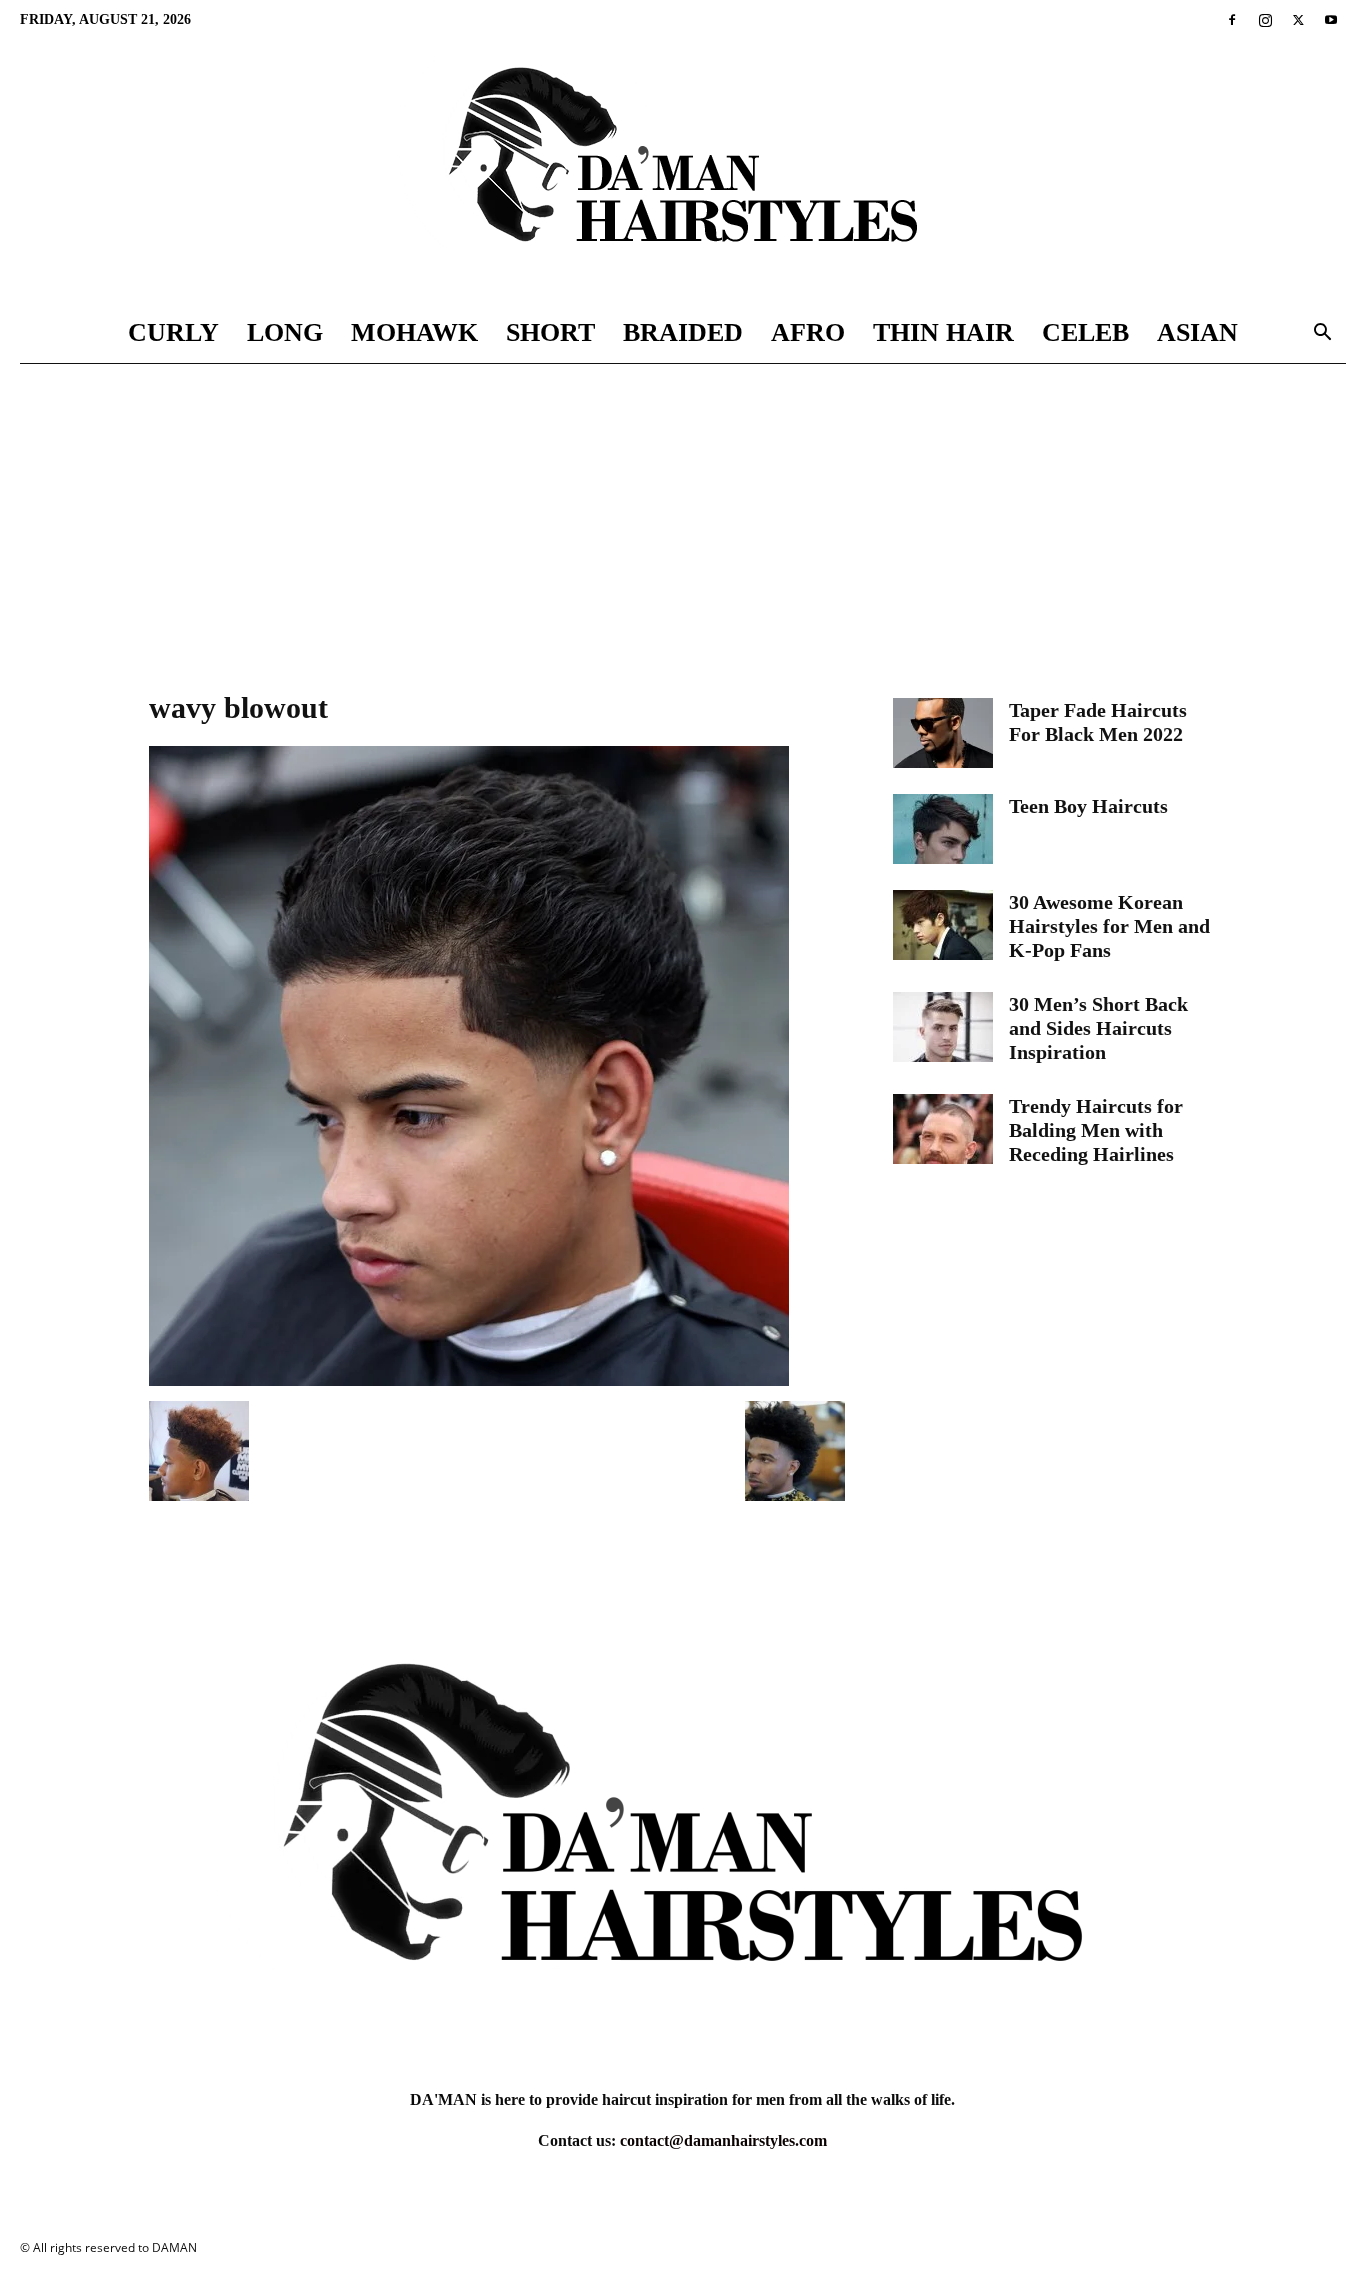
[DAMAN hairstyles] (683, 171)
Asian (1197, 332)
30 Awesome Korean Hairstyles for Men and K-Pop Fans (1109, 926)
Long (285, 332)
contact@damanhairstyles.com (723, 2140)
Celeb (1085, 332)
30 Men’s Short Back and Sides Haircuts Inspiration (1098, 1028)
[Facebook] (1232, 20)
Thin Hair (943, 332)
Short (550, 332)
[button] (1322, 334)
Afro (808, 332)
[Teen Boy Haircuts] (943, 829)
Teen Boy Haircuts (1088, 806)
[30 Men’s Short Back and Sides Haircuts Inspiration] (943, 1027)
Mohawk (414, 332)
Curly (173, 332)
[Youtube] (1331, 20)
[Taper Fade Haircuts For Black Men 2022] (943, 733)
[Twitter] (1298, 20)
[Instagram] (1265, 20)
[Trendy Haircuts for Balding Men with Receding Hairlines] (943, 1129)
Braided (683, 332)
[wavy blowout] (469, 1380)
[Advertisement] (683, 514)
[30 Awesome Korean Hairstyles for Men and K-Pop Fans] (943, 925)
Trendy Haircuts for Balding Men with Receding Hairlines (1096, 1130)
